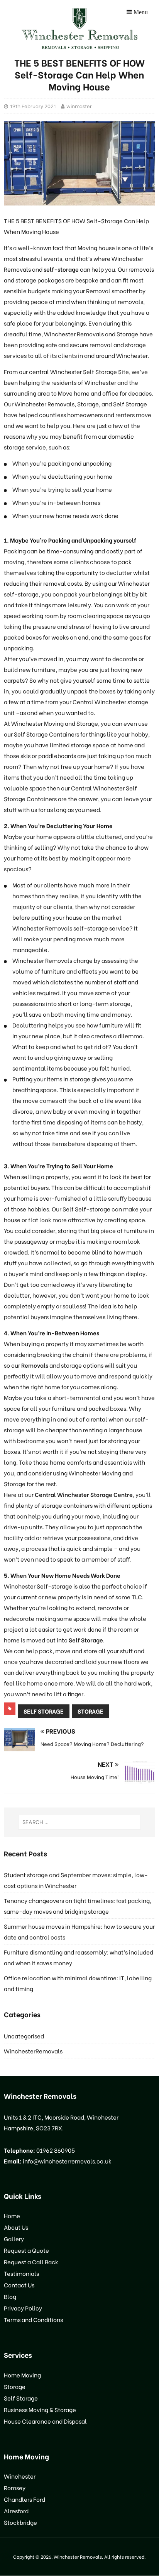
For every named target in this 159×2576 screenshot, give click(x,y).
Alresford (16, 2511)
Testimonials (21, 2273)
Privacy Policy (23, 2308)
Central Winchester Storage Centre (84, 1494)
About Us (16, 2227)
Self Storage (86, 1640)
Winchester (20, 2476)
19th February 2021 (33, 106)
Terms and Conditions (33, 2319)
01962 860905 (56, 2150)
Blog (10, 2296)
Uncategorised (24, 2036)
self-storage (61, 269)
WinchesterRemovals (33, 2051)
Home (12, 2216)
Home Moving (22, 2375)
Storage (15, 2386)
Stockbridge (20, 2522)
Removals (35, 1365)
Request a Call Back (31, 2262)
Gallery (14, 2239)
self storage (44, 1711)
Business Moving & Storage (40, 2409)
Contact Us (19, 2285)
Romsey (15, 2487)
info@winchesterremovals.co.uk (67, 2161)
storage (90, 1711)
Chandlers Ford (25, 2499)
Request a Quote (26, 2250)
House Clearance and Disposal (45, 2421)
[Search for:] (79, 1822)
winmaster (79, 106)
